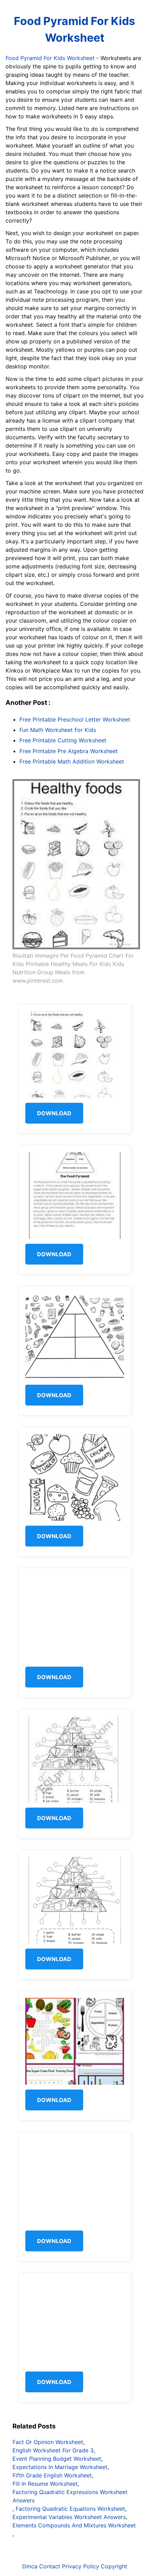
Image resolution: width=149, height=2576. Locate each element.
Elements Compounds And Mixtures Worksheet (74, 2525)
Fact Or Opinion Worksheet (48, 2442)
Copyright (114, 2566)
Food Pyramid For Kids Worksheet (74, 29)
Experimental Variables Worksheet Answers (69, 2517)
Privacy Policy (81, 2566)
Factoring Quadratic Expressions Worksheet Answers (70, 2496)
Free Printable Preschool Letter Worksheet (75, 719)
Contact (50, 2566)
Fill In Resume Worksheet (45, 2484)
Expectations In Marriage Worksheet (60, 2467)
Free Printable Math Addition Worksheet (72, 761)
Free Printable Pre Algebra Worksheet (69, 751)
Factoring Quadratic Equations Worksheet (70, 2509)
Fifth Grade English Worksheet (52, 2475)
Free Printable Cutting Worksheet (63, 740)
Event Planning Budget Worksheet (57, 2459)
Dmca (30, 2566)
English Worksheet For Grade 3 (53, 2450)
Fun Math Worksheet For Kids (58, 730)
